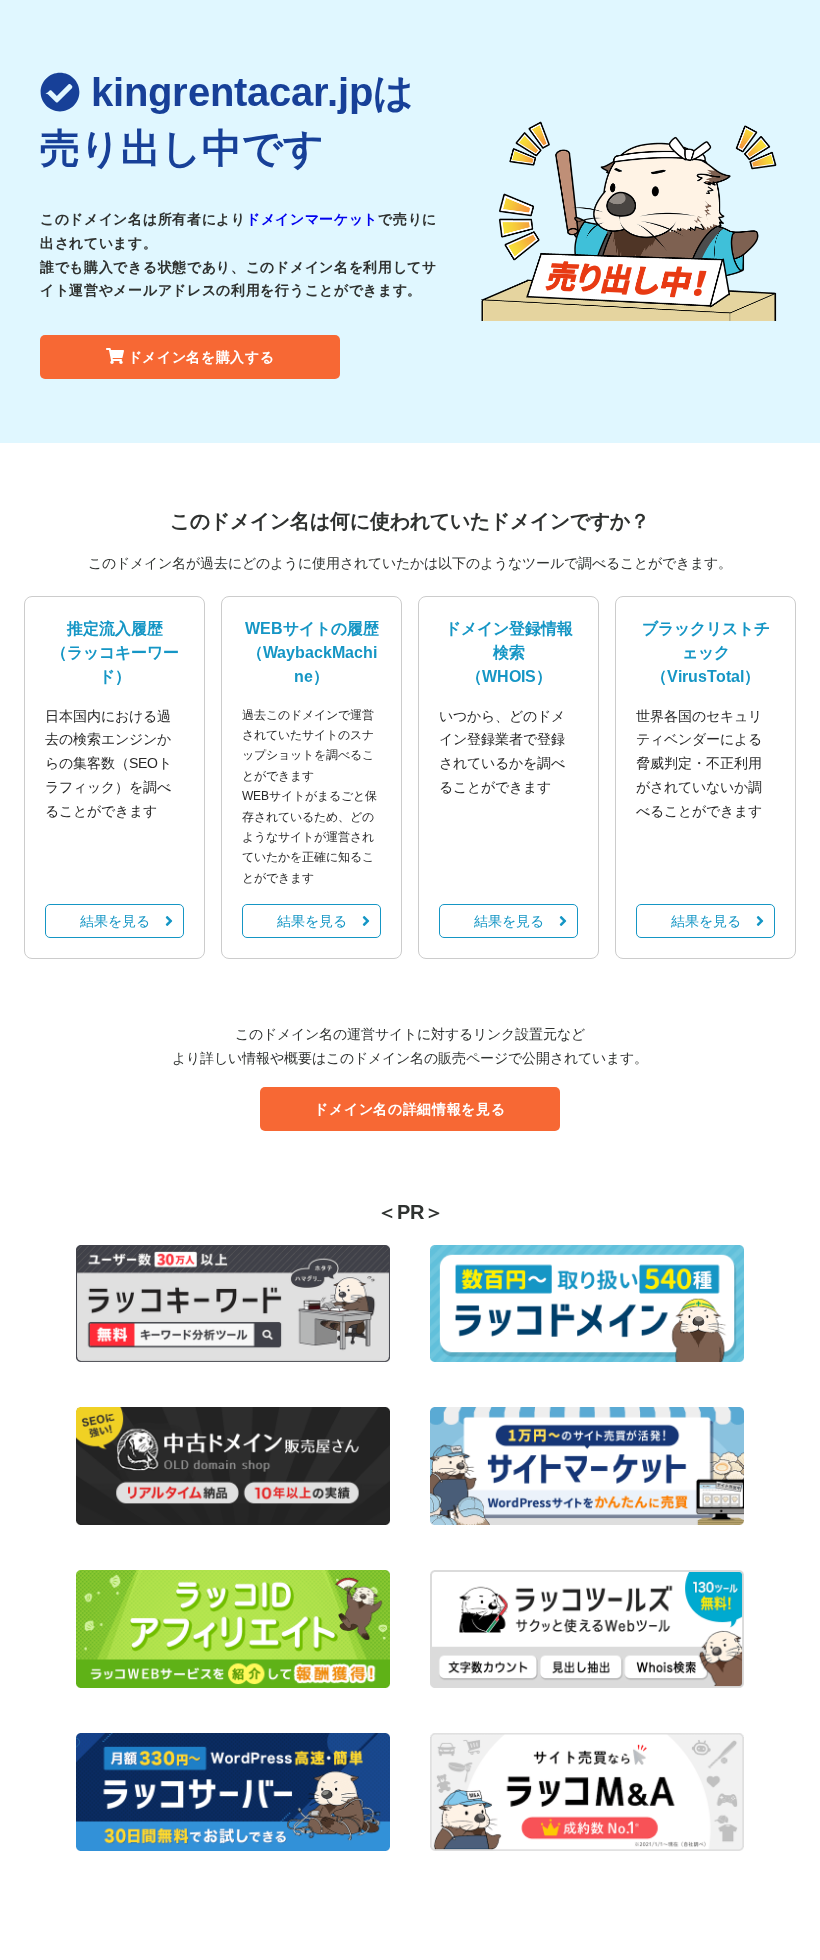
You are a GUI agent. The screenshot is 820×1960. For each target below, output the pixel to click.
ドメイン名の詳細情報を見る (409, 1109)
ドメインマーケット (312, 219)
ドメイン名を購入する (201, 357)
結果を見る (115, 921)
